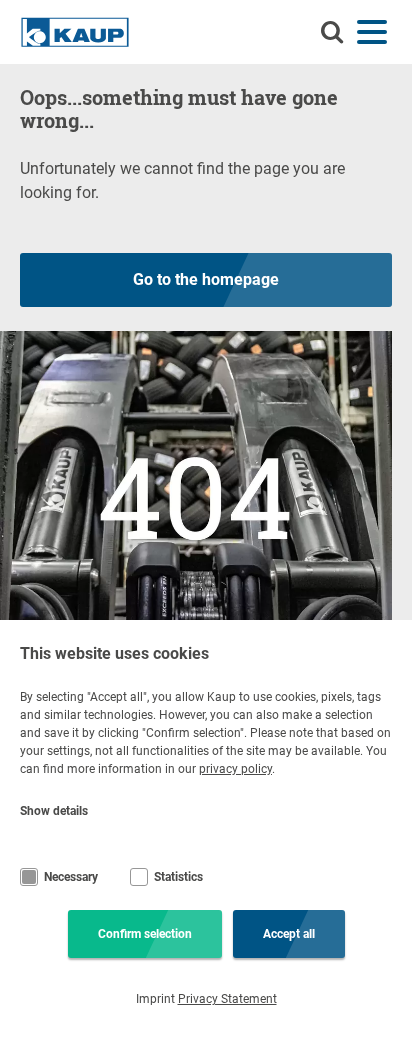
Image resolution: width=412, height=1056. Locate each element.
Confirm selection (145, 934)
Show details (54, 811)
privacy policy (235, 769)
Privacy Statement (227, 999)
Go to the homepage (206, 279)
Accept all (289, 934)
